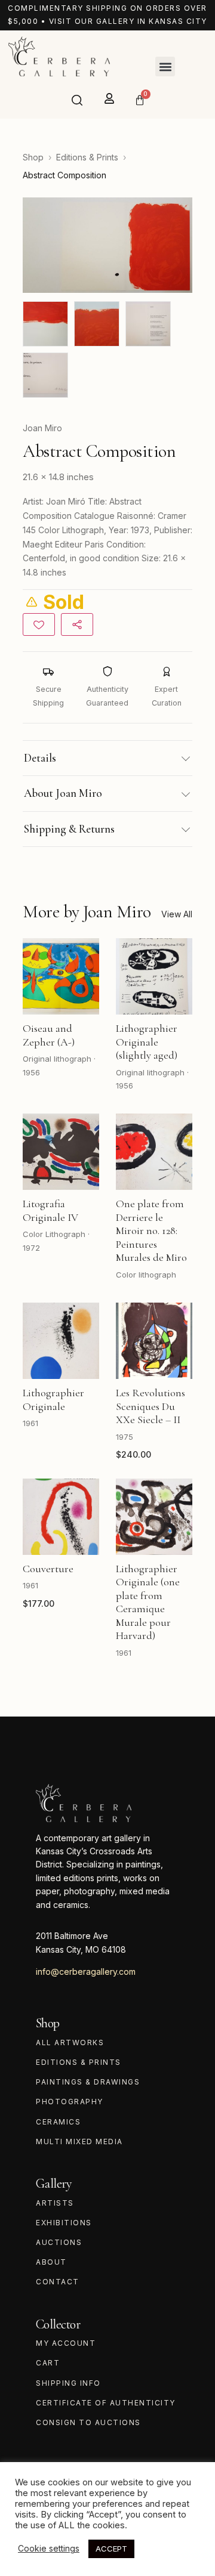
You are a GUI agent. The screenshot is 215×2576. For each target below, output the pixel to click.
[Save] (39, 624)
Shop (33, 157)
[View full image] (107, 245)
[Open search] (77, 100)
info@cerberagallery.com (86, 1972)
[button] (165, 67)
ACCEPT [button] (111, 2549)
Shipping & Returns (69, 829)
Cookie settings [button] (49, 2548)
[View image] (45, 324)
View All (177, 914)
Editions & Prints (87, 157)
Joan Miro (42, 428)
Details (40, 758)
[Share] (77, 624)
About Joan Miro (63, 793)
